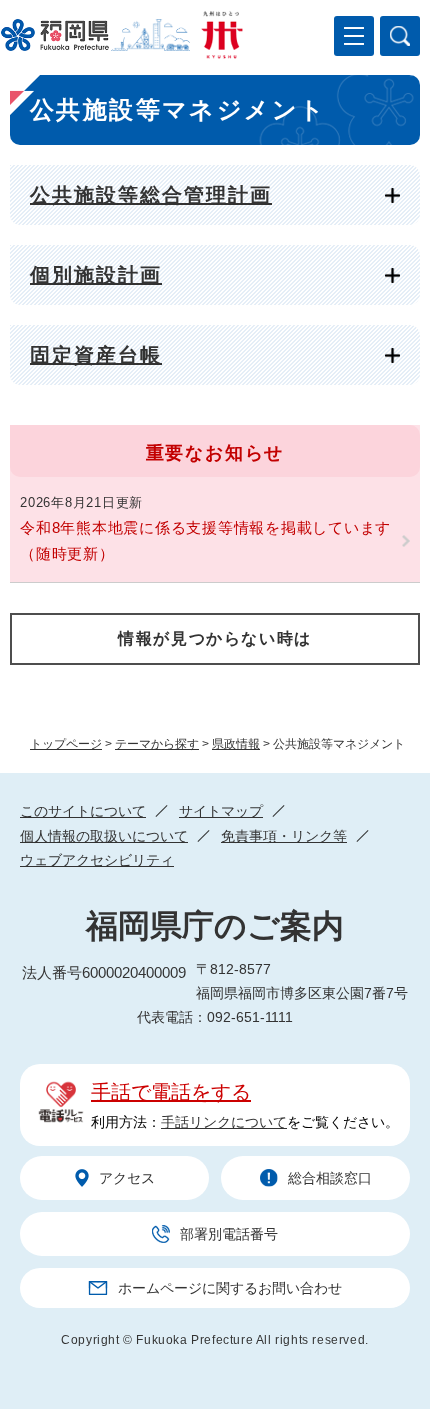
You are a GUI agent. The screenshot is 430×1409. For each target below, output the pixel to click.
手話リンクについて (224, 1122)
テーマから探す (157, 744)
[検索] (400, 36)
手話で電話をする (171, 1092)
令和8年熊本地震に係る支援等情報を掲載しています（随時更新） (205, 540)
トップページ (66, 744)
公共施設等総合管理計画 (151, 195)
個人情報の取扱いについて (104, 836)
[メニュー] (354, 36)
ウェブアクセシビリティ (97, 860)
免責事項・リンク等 (284, 836)
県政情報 (236, 744)
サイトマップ (221, 811)
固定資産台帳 (96, 355)
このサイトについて (83, 811)
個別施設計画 (96, 275)
